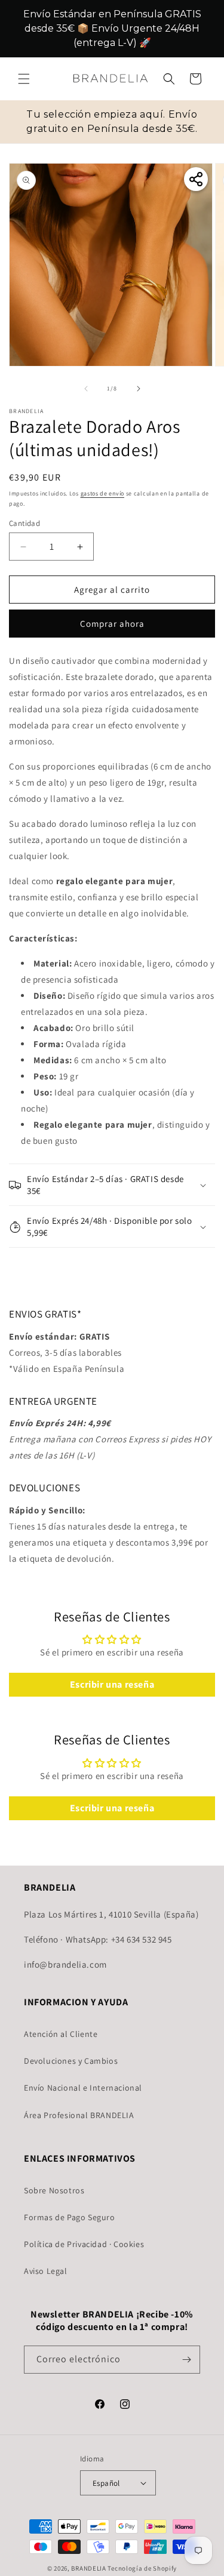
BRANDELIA (88, 2568)
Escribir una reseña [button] (112, 1684)
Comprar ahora (112, 624)
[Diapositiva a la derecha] (139, 389)
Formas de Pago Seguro (70, 2217)
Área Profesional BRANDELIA (79, 2115)
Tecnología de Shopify (142, 2568)
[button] (24, 79)
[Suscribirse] (186, 2360)
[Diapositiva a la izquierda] (86, 389)
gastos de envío (103, 493)
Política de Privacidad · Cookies (84, 2244)
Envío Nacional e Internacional (83, 2088)
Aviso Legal (46, 2271)
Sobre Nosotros (54, 2190)
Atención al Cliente (61, 2034)
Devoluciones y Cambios (71, 2061)
